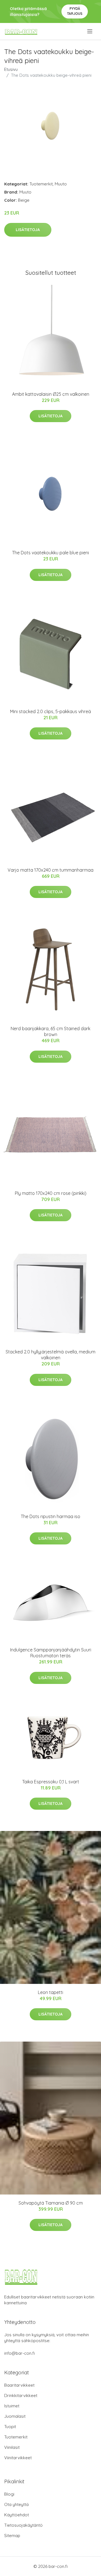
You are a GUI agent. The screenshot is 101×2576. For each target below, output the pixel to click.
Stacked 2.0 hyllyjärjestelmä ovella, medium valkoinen (50, 1355)
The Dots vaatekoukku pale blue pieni (50, 553)
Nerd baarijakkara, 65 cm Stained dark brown (50, 1031)
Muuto (61, 184)
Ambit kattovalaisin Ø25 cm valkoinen (51, 394)
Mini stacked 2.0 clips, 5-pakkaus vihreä (50, 711)
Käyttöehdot (17, 2515)
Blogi (9, 2494)
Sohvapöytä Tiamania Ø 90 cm (51, 2203)
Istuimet (12, 2406)
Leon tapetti (50, 1992)
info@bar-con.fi (19, 2353)
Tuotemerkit (41, 184)
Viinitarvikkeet (18, 2458)
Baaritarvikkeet (19, 2385)
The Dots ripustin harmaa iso (50, 1516)
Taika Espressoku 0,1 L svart (51, 1782)
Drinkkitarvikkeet (21, 2395)
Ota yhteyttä (16, 2504)
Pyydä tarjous (75, 11)
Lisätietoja (28, 230)
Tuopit (10, 2427)
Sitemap (12, 2536)
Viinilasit (12, 2447)
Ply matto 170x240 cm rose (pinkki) (51, 1193)
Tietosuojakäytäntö (23, 2525)
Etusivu (11, 69)
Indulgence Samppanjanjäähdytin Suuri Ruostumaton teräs (51, 1653)
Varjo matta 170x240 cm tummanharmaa (50, 870)
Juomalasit (15, 2416)
